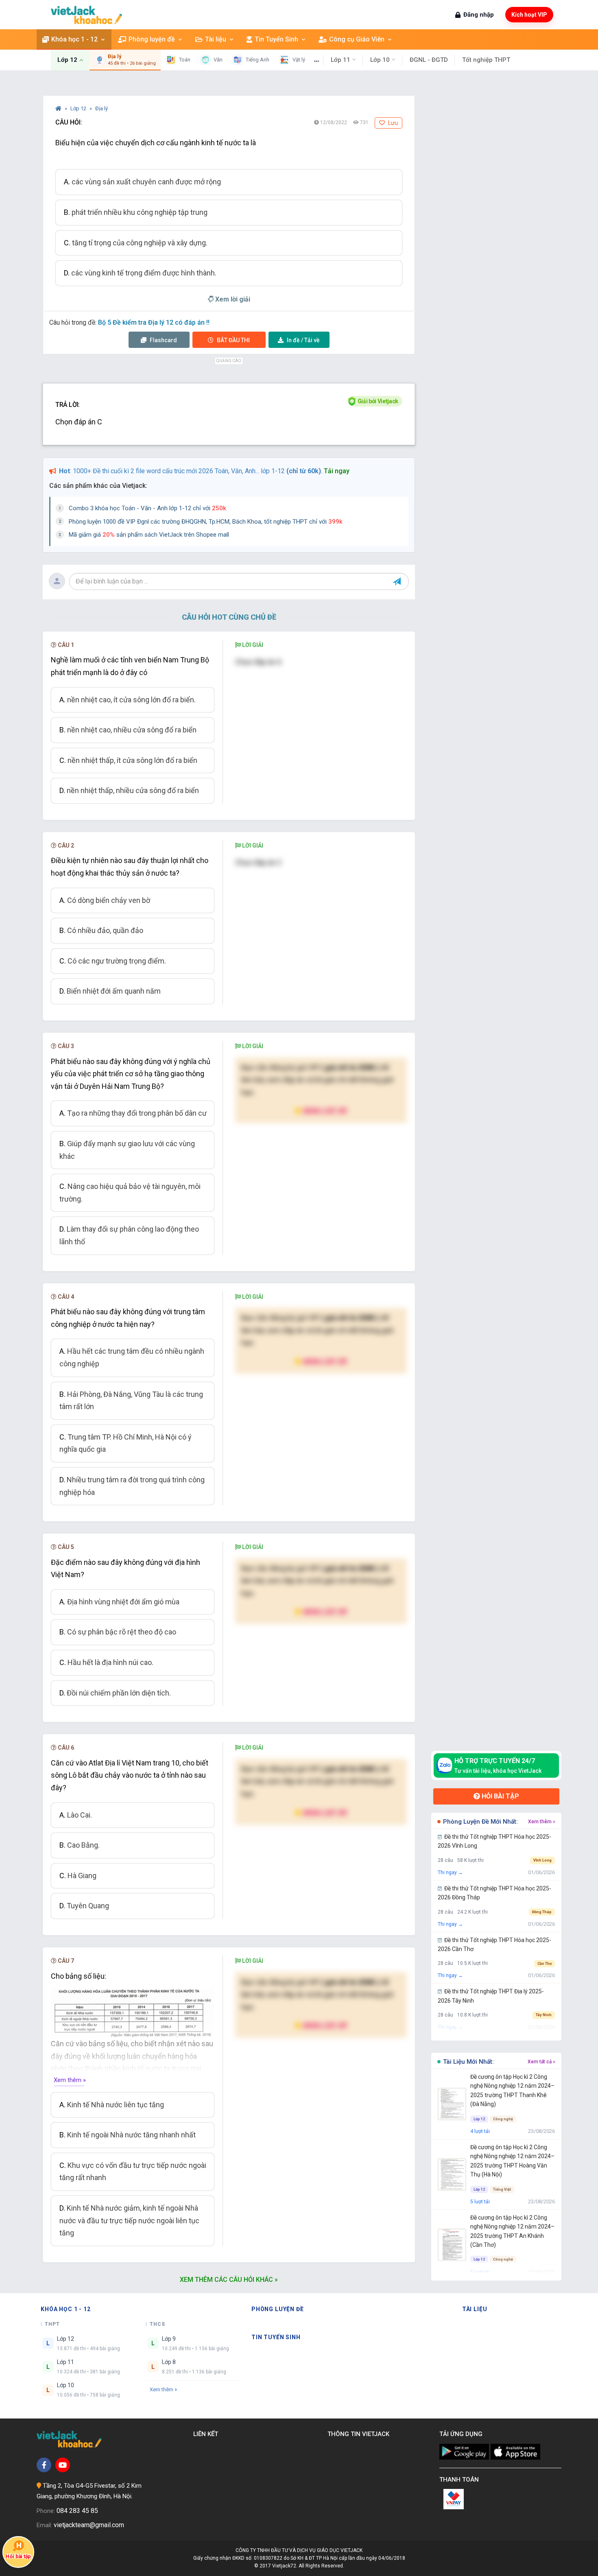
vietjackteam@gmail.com (89, 2525)
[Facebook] (44, 2465)
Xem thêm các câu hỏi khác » (229, 2280)
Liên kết (207, 2434)
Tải (303, 340)
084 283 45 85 (77, 2511)
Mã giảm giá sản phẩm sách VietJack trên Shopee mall (149, 535)
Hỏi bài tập (500, 1796)
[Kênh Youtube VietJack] (63, 2465)
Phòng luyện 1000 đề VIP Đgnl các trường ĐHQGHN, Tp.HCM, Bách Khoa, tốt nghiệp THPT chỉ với (206, 522)
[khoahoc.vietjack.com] (86, 15)
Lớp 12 (79, 108)
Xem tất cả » (541, 2062)
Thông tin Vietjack (360, 2434)
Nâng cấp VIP (325, 1111)
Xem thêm (162, 2389)
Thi (233, 340)
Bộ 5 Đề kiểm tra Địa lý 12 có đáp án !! (154, 322)
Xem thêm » (70, 2080)
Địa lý (101, 108)
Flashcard (163, 340)
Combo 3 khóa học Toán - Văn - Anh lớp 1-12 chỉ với (147, 508)
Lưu (392, 123)
